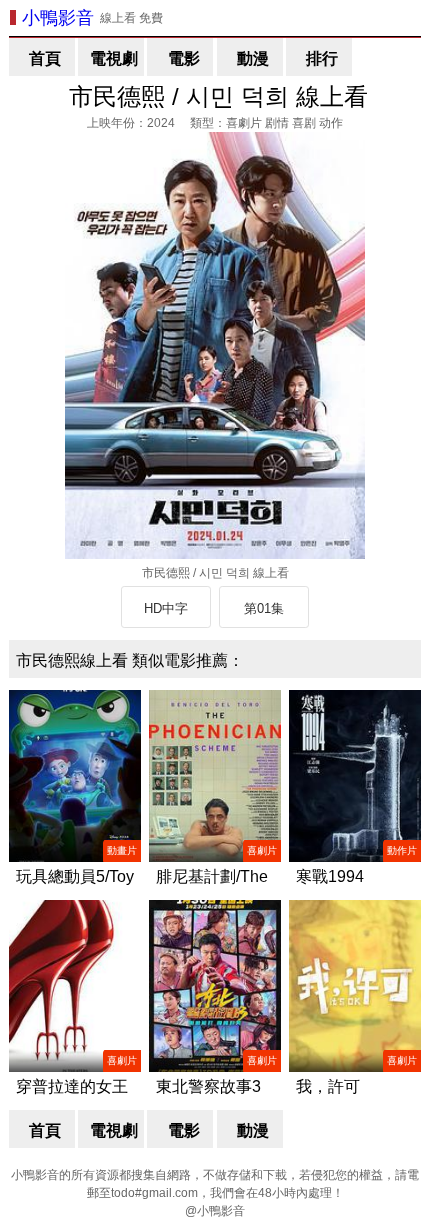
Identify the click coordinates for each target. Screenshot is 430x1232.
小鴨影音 (58, 18)
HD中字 (166, 608)
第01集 (264, 608)
